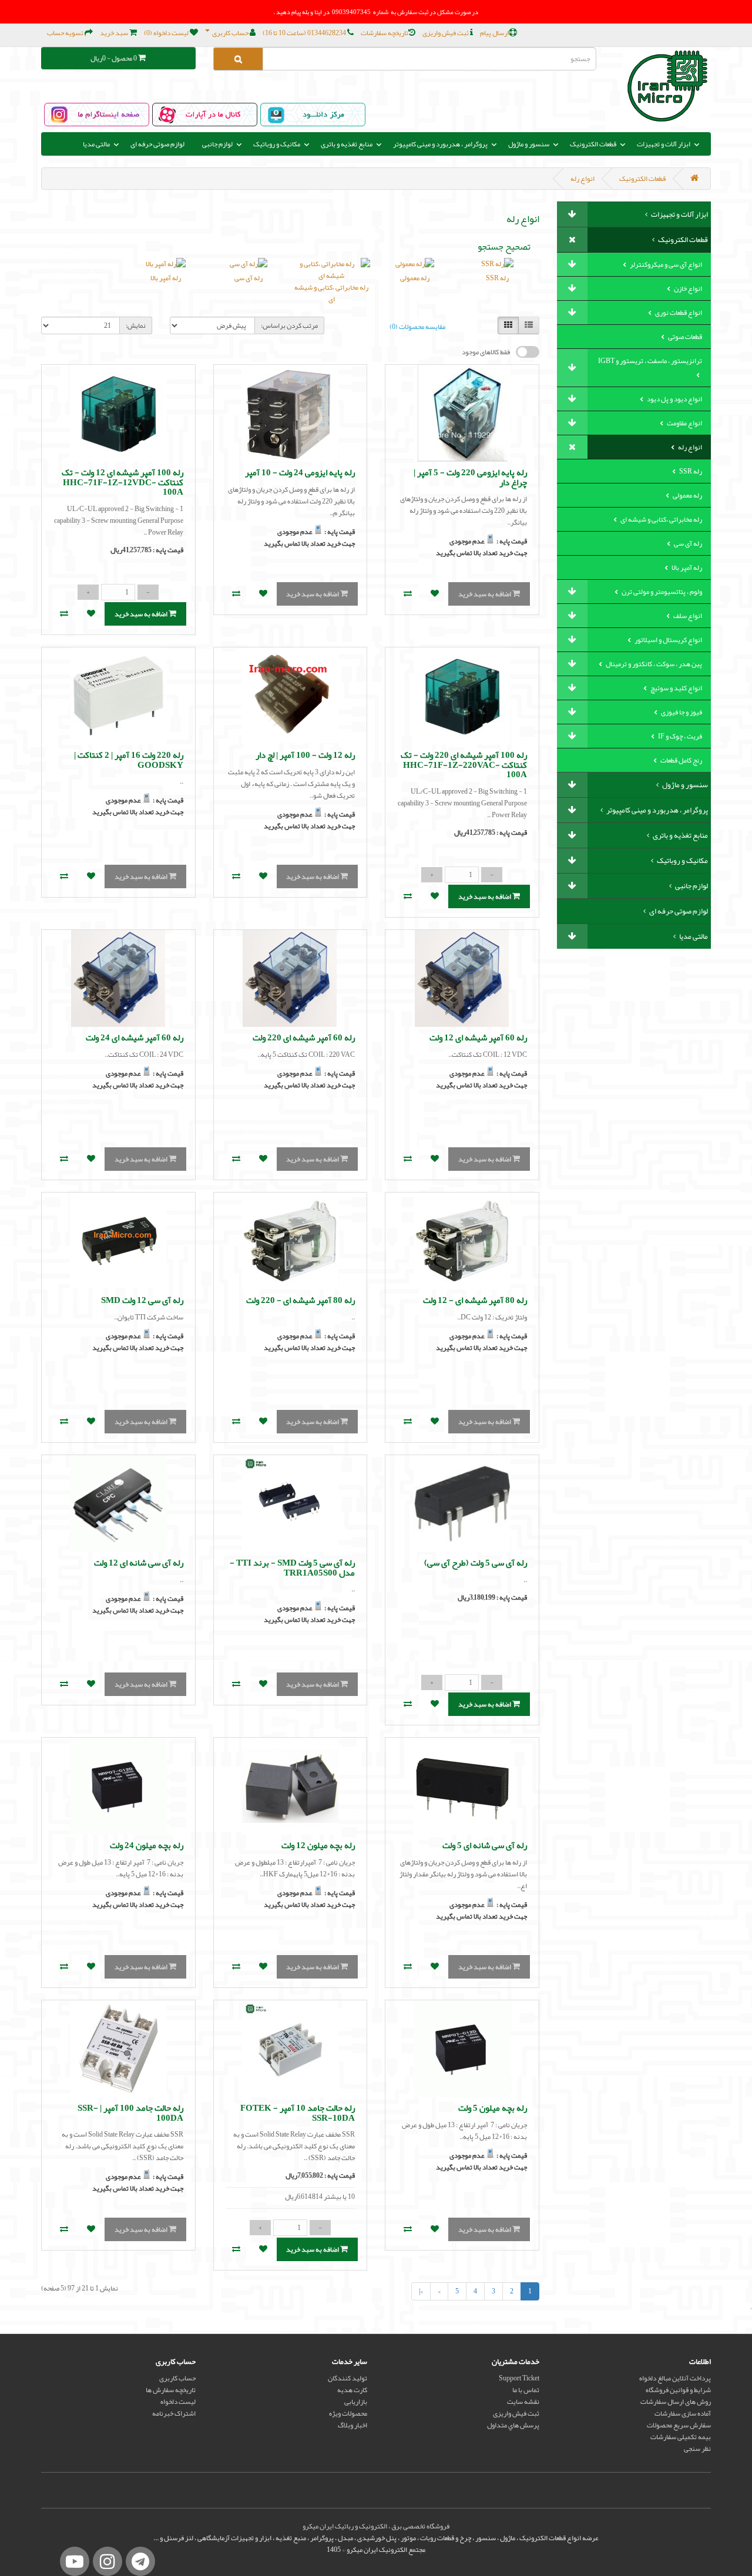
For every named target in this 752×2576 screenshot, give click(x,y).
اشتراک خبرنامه (174, 2413)
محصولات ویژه (348, 2413)
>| (421, 2291)
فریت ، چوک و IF (679, 736)
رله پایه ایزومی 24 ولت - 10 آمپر (300, 472)
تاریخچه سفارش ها (171, 2390)
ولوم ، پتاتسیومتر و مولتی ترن (661, 592)
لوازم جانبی (691, 886)
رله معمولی (687, 495)
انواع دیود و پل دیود (674, 399)
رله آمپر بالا (686, 567)
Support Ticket (519, 2378)
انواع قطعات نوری (678, 313)
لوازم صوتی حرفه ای (157, 144)
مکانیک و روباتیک (682, 861)
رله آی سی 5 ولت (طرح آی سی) (476, 1563)
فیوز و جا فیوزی (681, 712)
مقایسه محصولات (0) (417, 327)
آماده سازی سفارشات (683, 2413)
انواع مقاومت (684, 423)
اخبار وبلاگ (352, 2425)
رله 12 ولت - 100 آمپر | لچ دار (305, 755)
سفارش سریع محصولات (679, 2425)
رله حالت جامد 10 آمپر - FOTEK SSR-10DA (298, 2113)
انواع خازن (687, 288)
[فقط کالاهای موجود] (528, 352)
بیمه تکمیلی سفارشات (681, 2437)
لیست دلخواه (178, 2402)
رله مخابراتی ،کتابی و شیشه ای (661, 519)
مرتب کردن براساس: (289, 325)
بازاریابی (356, 2402)
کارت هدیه (352, 2390)
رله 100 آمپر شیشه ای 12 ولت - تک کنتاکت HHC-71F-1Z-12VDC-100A (122, 482)
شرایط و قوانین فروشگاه (678, 2390)
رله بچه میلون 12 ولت (318, 1845)
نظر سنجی (697, 2449)
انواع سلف (687, 616)
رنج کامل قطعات (681, 760)
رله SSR (690, 471)
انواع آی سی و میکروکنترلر (665, 264)
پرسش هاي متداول (513, 2425)
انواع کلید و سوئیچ (676, 688)
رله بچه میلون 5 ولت (493, 2108)
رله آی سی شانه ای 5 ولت (485, 1845)
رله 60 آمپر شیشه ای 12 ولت (478, 1037)
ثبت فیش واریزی (516, 2413)
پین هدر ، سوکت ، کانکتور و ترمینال (653, 664)
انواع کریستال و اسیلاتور (668, 640)
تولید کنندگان (348, 2378)
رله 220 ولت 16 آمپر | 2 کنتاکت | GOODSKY (129, 760)
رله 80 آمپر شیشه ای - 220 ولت (301, 1300)
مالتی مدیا (693, 936)
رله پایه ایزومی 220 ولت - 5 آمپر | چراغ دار (470, 477)
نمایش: (136, 325)
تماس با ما (526, 2390)
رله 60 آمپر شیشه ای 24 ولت (135, 1037)
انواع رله (583, 179)
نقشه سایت (523, 2402)
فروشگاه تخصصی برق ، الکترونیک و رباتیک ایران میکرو (376, 2526)
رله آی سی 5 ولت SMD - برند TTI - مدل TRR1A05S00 (292, 1568)
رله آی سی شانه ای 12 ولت (139, 1563)
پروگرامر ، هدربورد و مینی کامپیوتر (657, 810)
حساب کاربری (177, 2378)
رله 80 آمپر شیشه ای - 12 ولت (475, 1300)
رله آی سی (687, 543)
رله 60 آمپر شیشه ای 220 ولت (304, 1037)
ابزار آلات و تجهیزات (679, 214)
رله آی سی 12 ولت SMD (142, 1300)
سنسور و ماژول (684, 785)
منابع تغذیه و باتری (680, 835)
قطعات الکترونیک (642, 179)
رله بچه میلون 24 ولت (147, 1845)
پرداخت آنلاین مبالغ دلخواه (675, 2378)
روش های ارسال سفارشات (676, 2402)
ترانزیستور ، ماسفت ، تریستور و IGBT (650, 361)
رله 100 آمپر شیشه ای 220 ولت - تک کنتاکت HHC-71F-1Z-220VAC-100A (464, 765)
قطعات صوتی (684, 337)
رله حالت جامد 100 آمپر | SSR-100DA (130, 2113)
